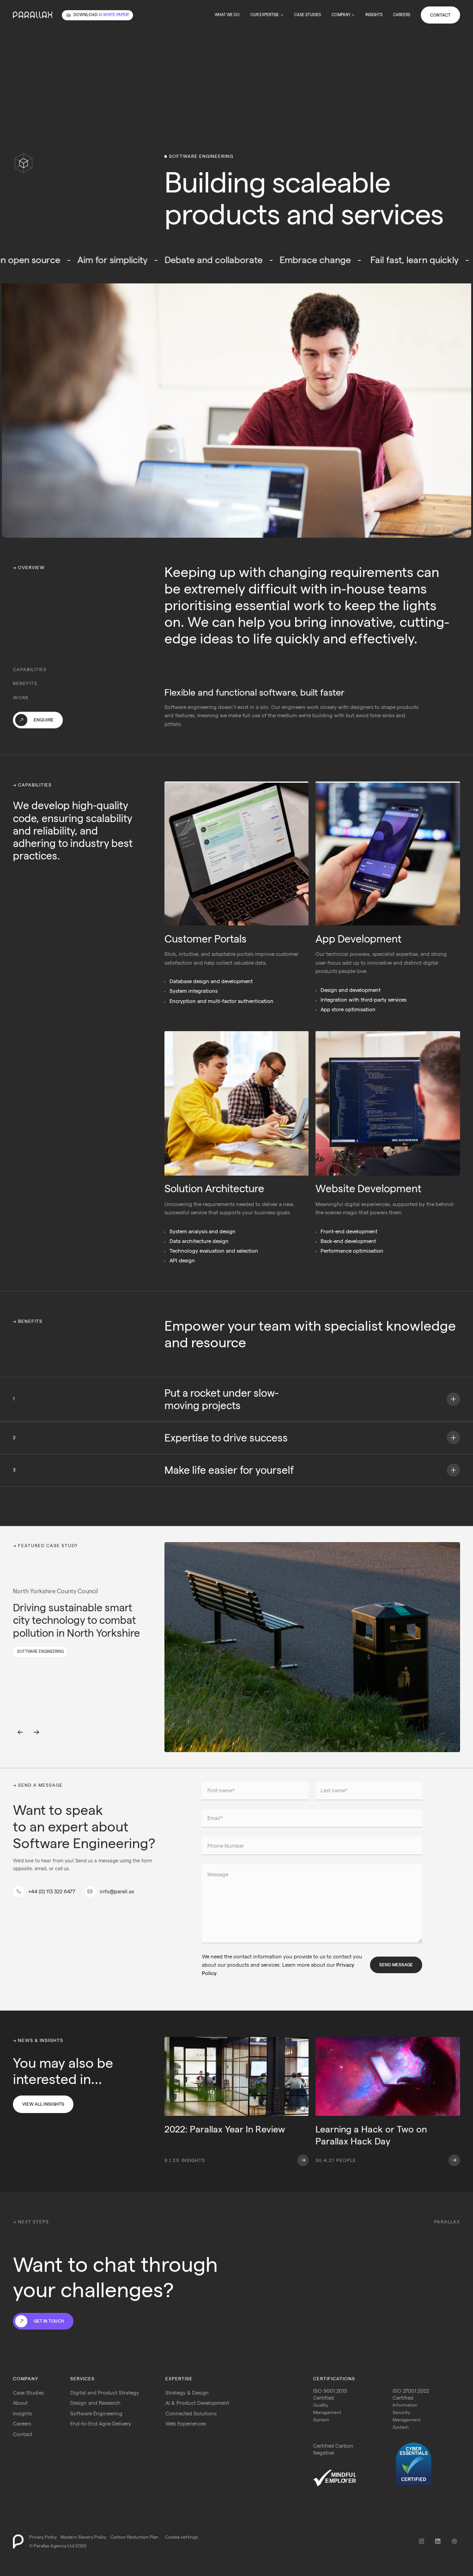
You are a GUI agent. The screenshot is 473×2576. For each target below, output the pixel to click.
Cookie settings (182, 2537)
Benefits (25, 683)
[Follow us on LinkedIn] (438, 2541)
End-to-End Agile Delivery (101, 2424)
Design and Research (95, 2403)
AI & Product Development (197, 2403)
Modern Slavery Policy (83, 2537)
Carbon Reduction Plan (134, 2537)
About (20, 2403)
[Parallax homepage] (33, 15)
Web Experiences (186, 2424)
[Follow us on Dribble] (454, 2541)
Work (21, 698)
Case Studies (308, 15)
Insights (374, 15)
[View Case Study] (312, 1647)
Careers (402, 15)
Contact (440, 15)
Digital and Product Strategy (105, 2393)
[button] (267, 15)
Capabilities (30, 670)
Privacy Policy (43, 2537)
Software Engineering (96, 2414)
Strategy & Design (187, 2393)
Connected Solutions (191, 2414)
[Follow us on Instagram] (421, 2541)
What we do (227, 15)
